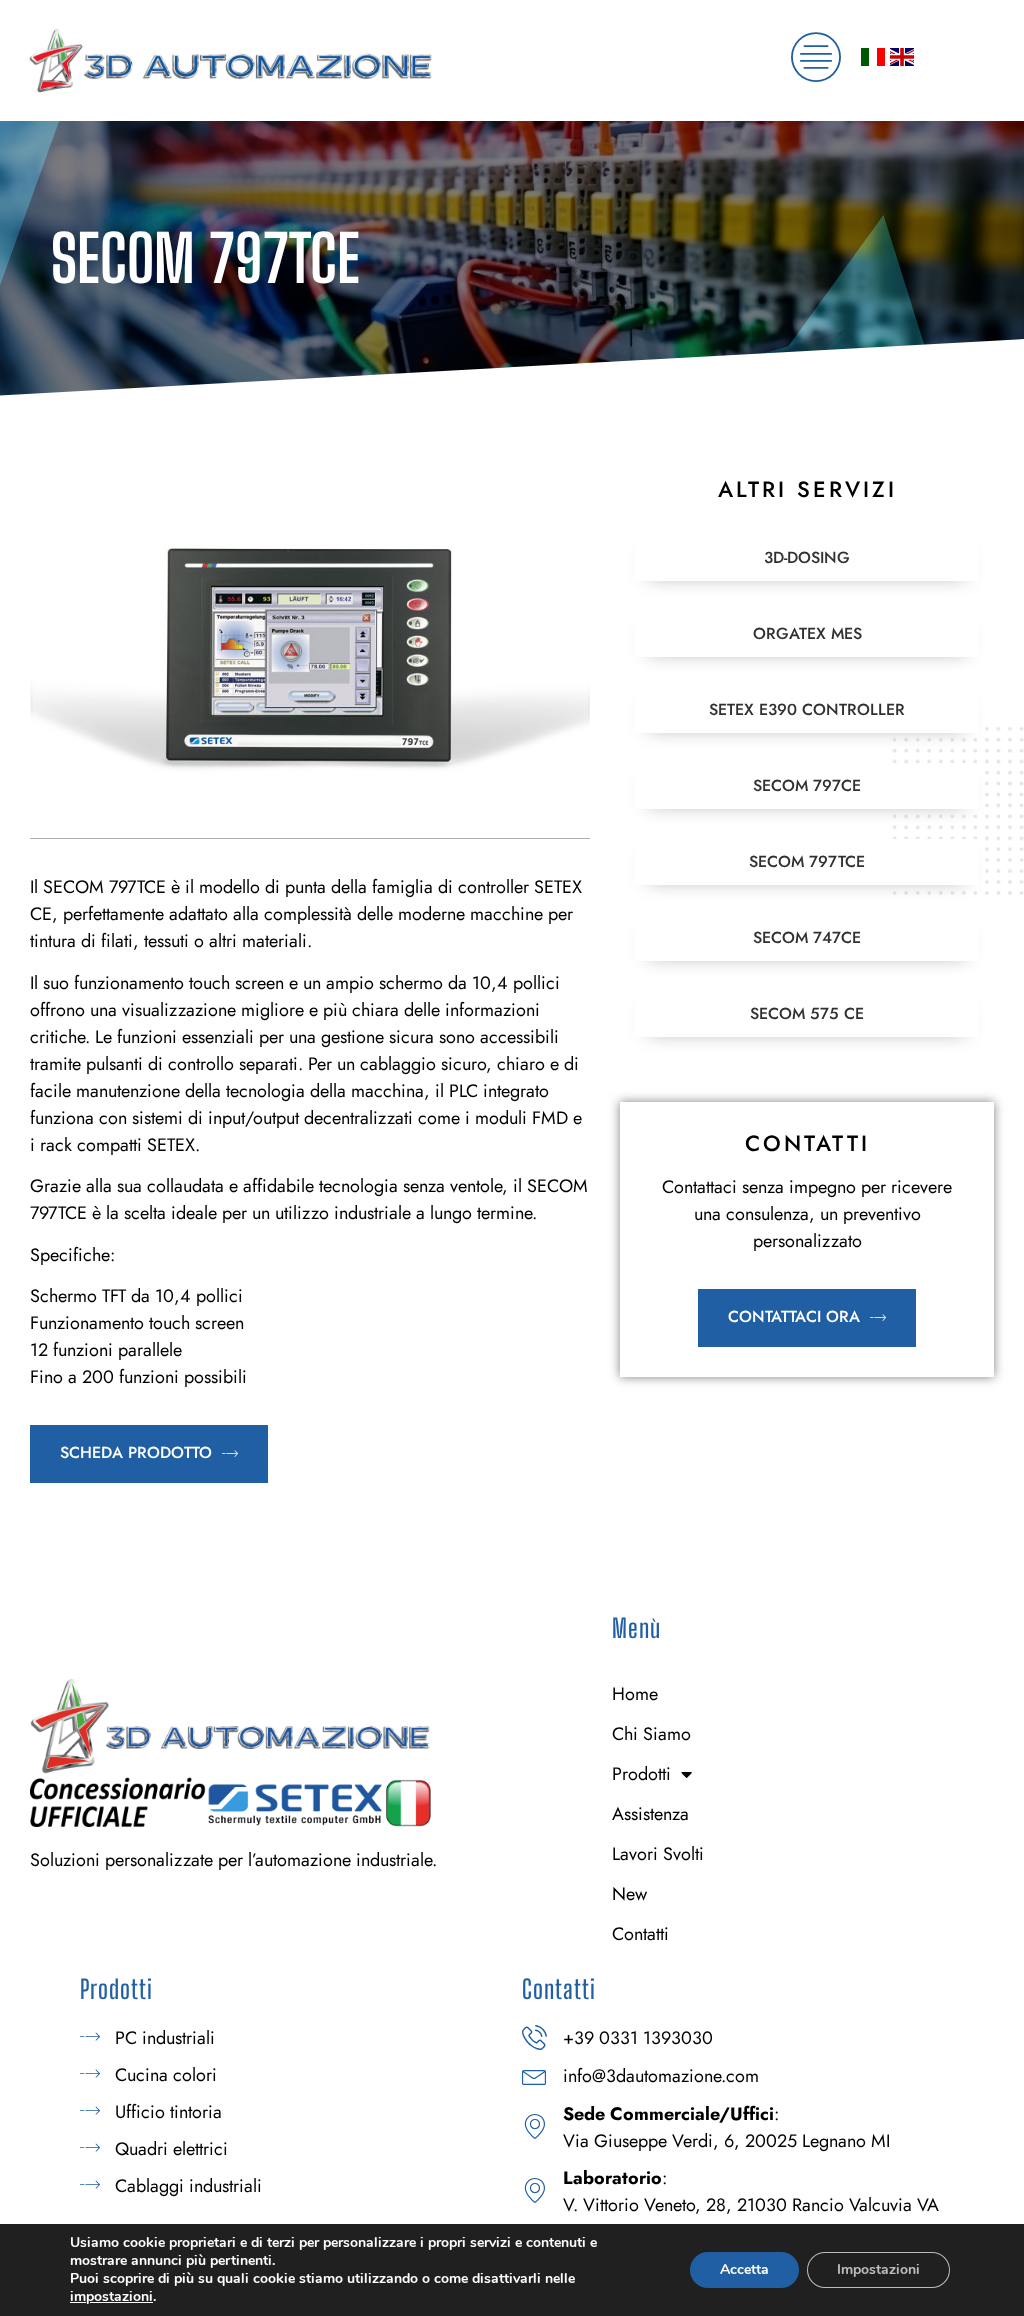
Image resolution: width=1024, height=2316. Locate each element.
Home (635, 1694)
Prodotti (641, 1774)
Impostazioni (878, 2269)
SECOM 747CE (807, 937)
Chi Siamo (651, 1734)
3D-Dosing (807, 557)
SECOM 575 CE (807, 1013)
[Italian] (873, 60)
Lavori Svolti (658, 1854)
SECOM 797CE (807, 785)
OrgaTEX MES (807, 633)
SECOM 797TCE (807, 861)
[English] (902, 60)
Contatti (640, 1934)
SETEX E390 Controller (807, 709)
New (629, 1894)
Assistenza (650, 1814)
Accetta (744, 2269)
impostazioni (111, 2297)
